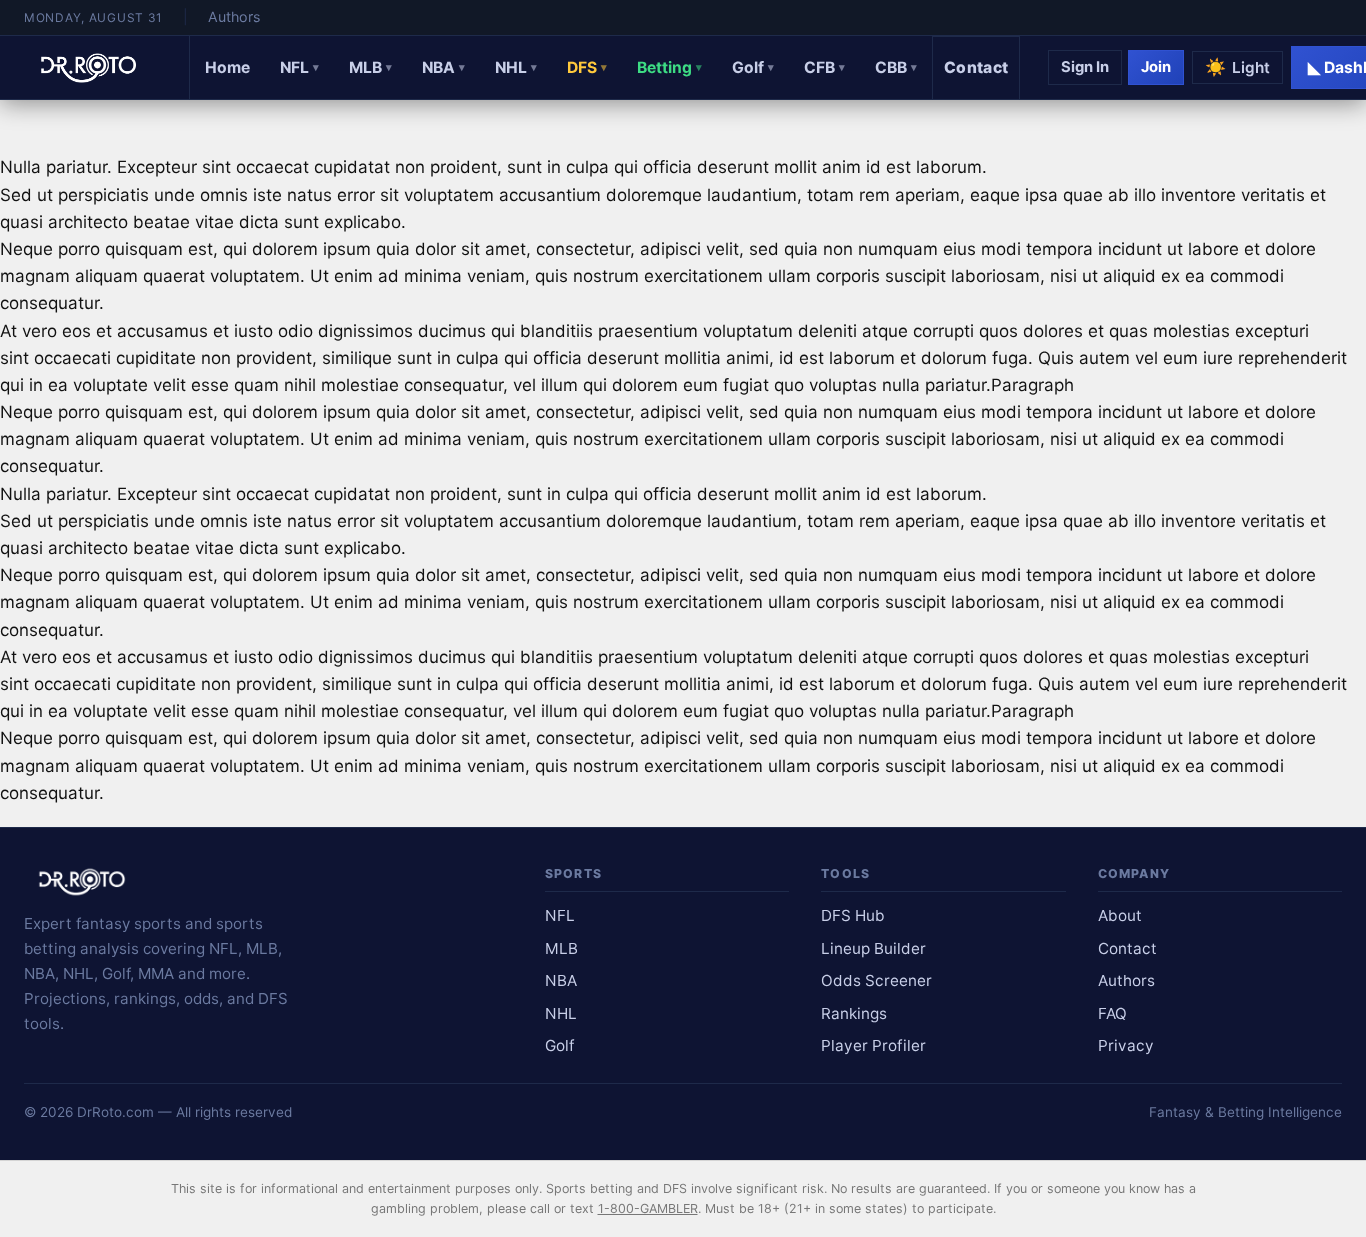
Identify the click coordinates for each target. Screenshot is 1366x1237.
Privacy (1126, 1045)
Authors (234, 16)
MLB (370, 67)
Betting (669, 67)
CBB (896, 67)
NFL (299, 67)
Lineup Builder (873, 948)
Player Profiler (873, 1045)
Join (1156, 67)
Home (227, 67)
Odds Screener (876, 980)
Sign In (1085, 67)
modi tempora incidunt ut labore (1110, 249)
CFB (824, 67)
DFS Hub (853, 915)
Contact (976, 67)
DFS (587, 67)
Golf (753, 67)
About (1120, 915)
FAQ (1112, 1013)
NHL (516, 67)
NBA (443, 67)
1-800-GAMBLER (648, 1208)
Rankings (854, 1013)
